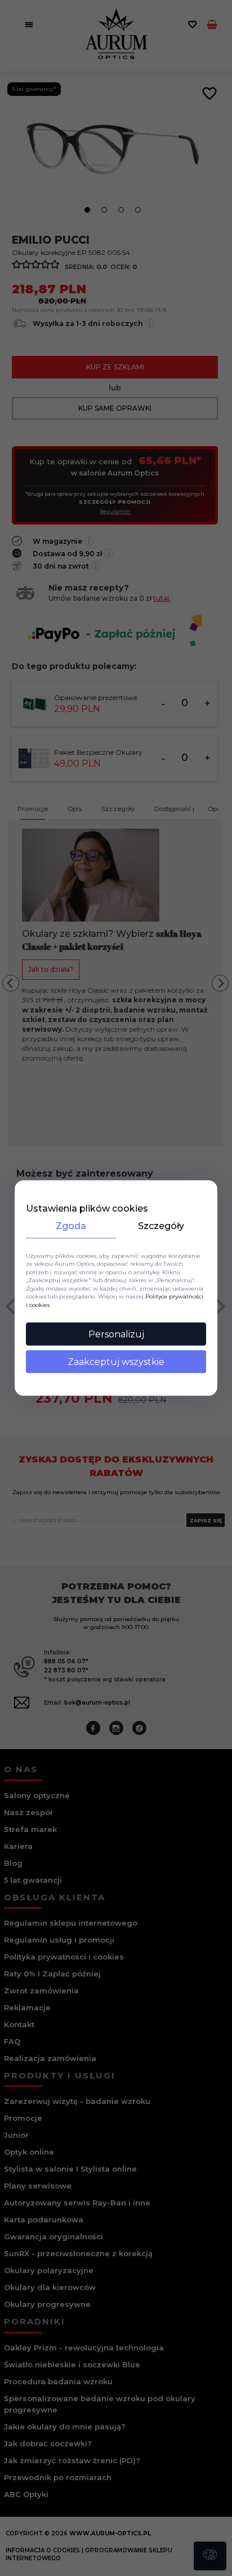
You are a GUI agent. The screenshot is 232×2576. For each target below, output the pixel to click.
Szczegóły (161, 1225)
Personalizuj (116, 1334)
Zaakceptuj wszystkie (116, 1362)
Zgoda (71, 1225)
